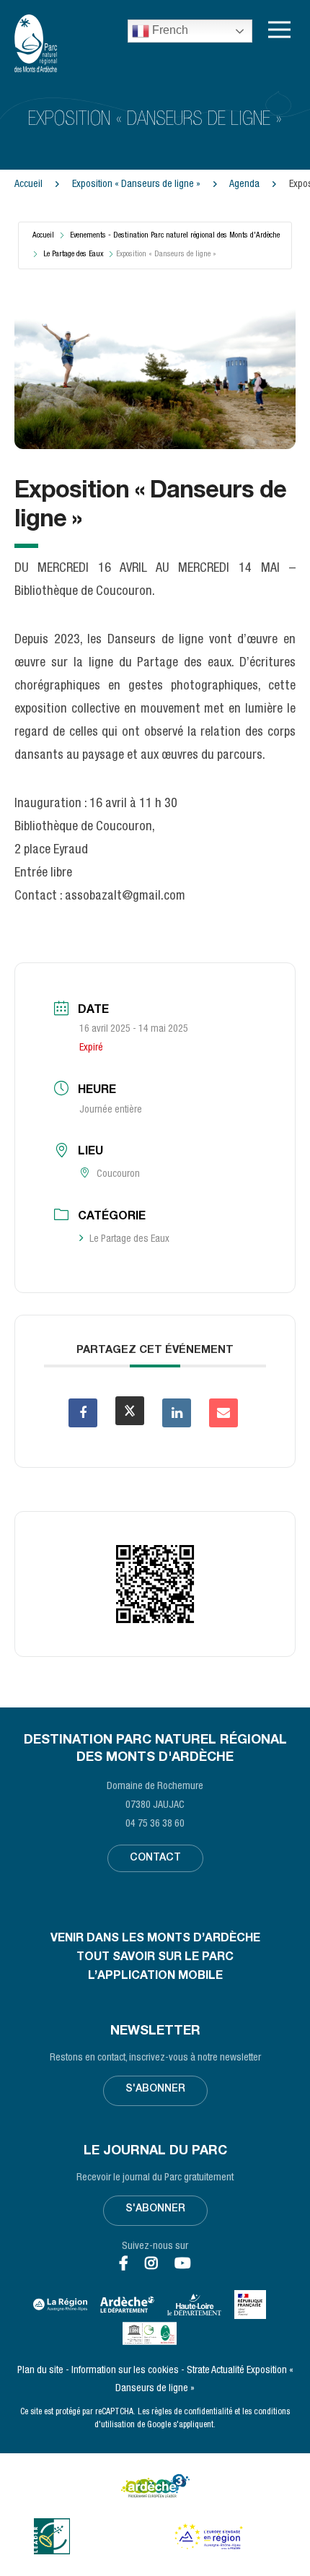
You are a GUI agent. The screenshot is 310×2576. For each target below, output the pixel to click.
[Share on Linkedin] (177, 1413)
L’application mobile (155, 1977)
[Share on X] (130, 1411)
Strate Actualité (216, 2371)
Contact (155, 1858)
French (169, 30)
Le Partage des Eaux (73, 254)
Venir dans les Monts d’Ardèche (155, 1939)
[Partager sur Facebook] (83, 1413)
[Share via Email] (223, 1413)
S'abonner (155, 2089)
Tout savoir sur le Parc (155, 1958)
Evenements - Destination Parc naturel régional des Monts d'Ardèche (175, 236)
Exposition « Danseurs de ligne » (137, 185)
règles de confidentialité (192, 2412)
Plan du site (40, 2371)
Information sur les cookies (125, 2371)
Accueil (28, 185)
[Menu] (279, 30)
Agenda (245, 185)
